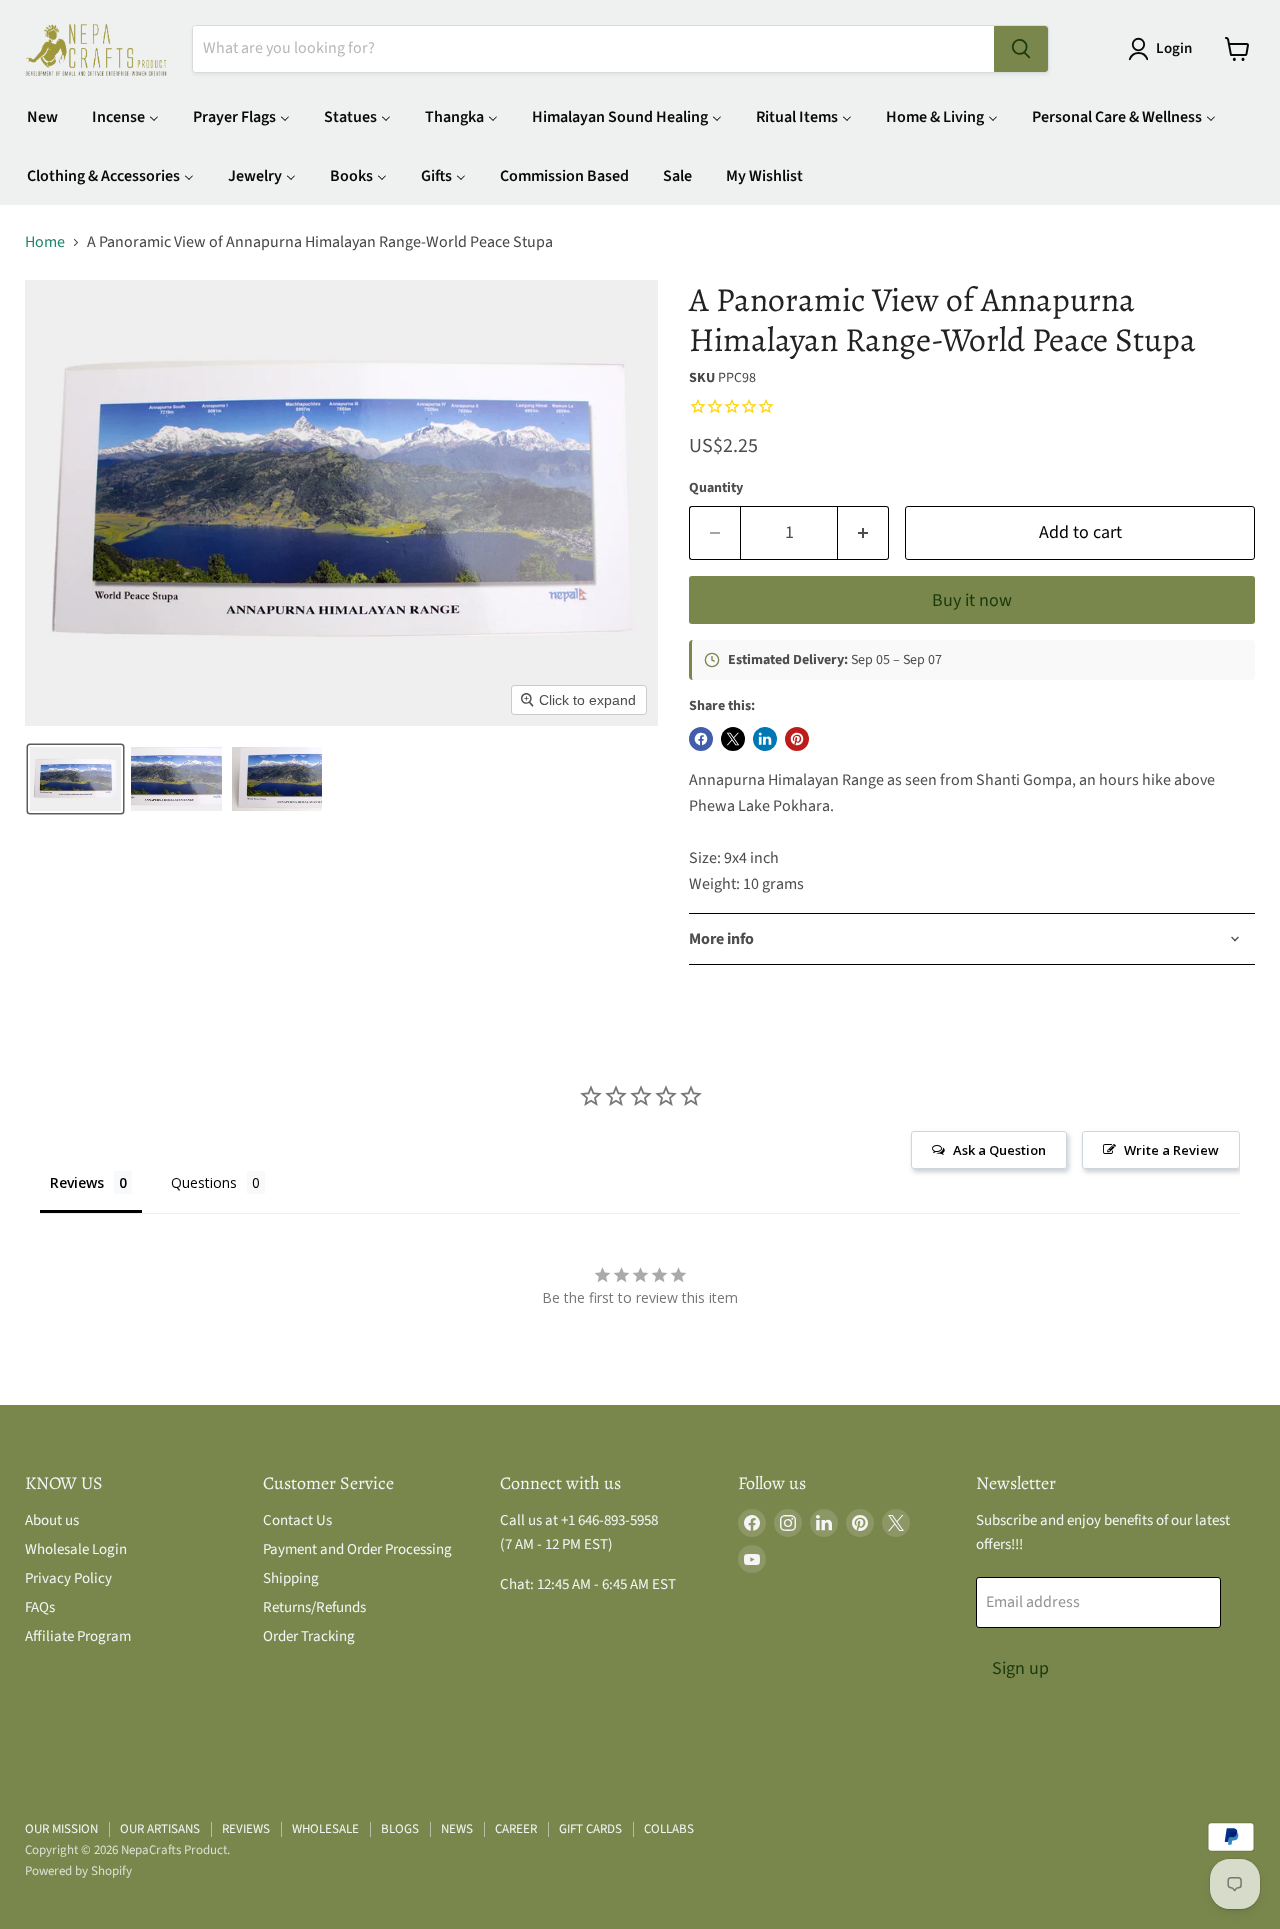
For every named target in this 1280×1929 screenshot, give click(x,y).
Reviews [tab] (77, 1182)
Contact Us (297, 1520)
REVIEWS (246, 1829)
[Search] (1021, 49)
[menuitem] (42, 116)
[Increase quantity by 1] (863, 533)
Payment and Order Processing (357, 1549)
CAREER (516, 1829)
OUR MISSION (61, 1829)
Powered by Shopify (78, 1871)
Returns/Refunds (314, 1607)
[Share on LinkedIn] (765, 739)
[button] (1164, 49)
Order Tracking (309, 1636)
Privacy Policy (68, 1578)
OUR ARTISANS (160, 1829)
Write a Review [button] (1171, 1150)
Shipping (291, 1578)
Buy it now (972, 600)
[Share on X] (733, 739)
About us (52, 1520)
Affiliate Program (78, 1636)
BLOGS (400, 1829)
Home (45, 242)
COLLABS (669, 1829)
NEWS (457, 1829)
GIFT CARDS (590, 1829)
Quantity (716, 488)
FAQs (40, 1607)
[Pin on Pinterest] (797, 739)
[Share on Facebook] (701, 739)
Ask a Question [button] (999, 1150)
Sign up (1020, 1668)
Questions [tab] (204, 1182)
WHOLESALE (325, 1829)
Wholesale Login (76, 1549)
